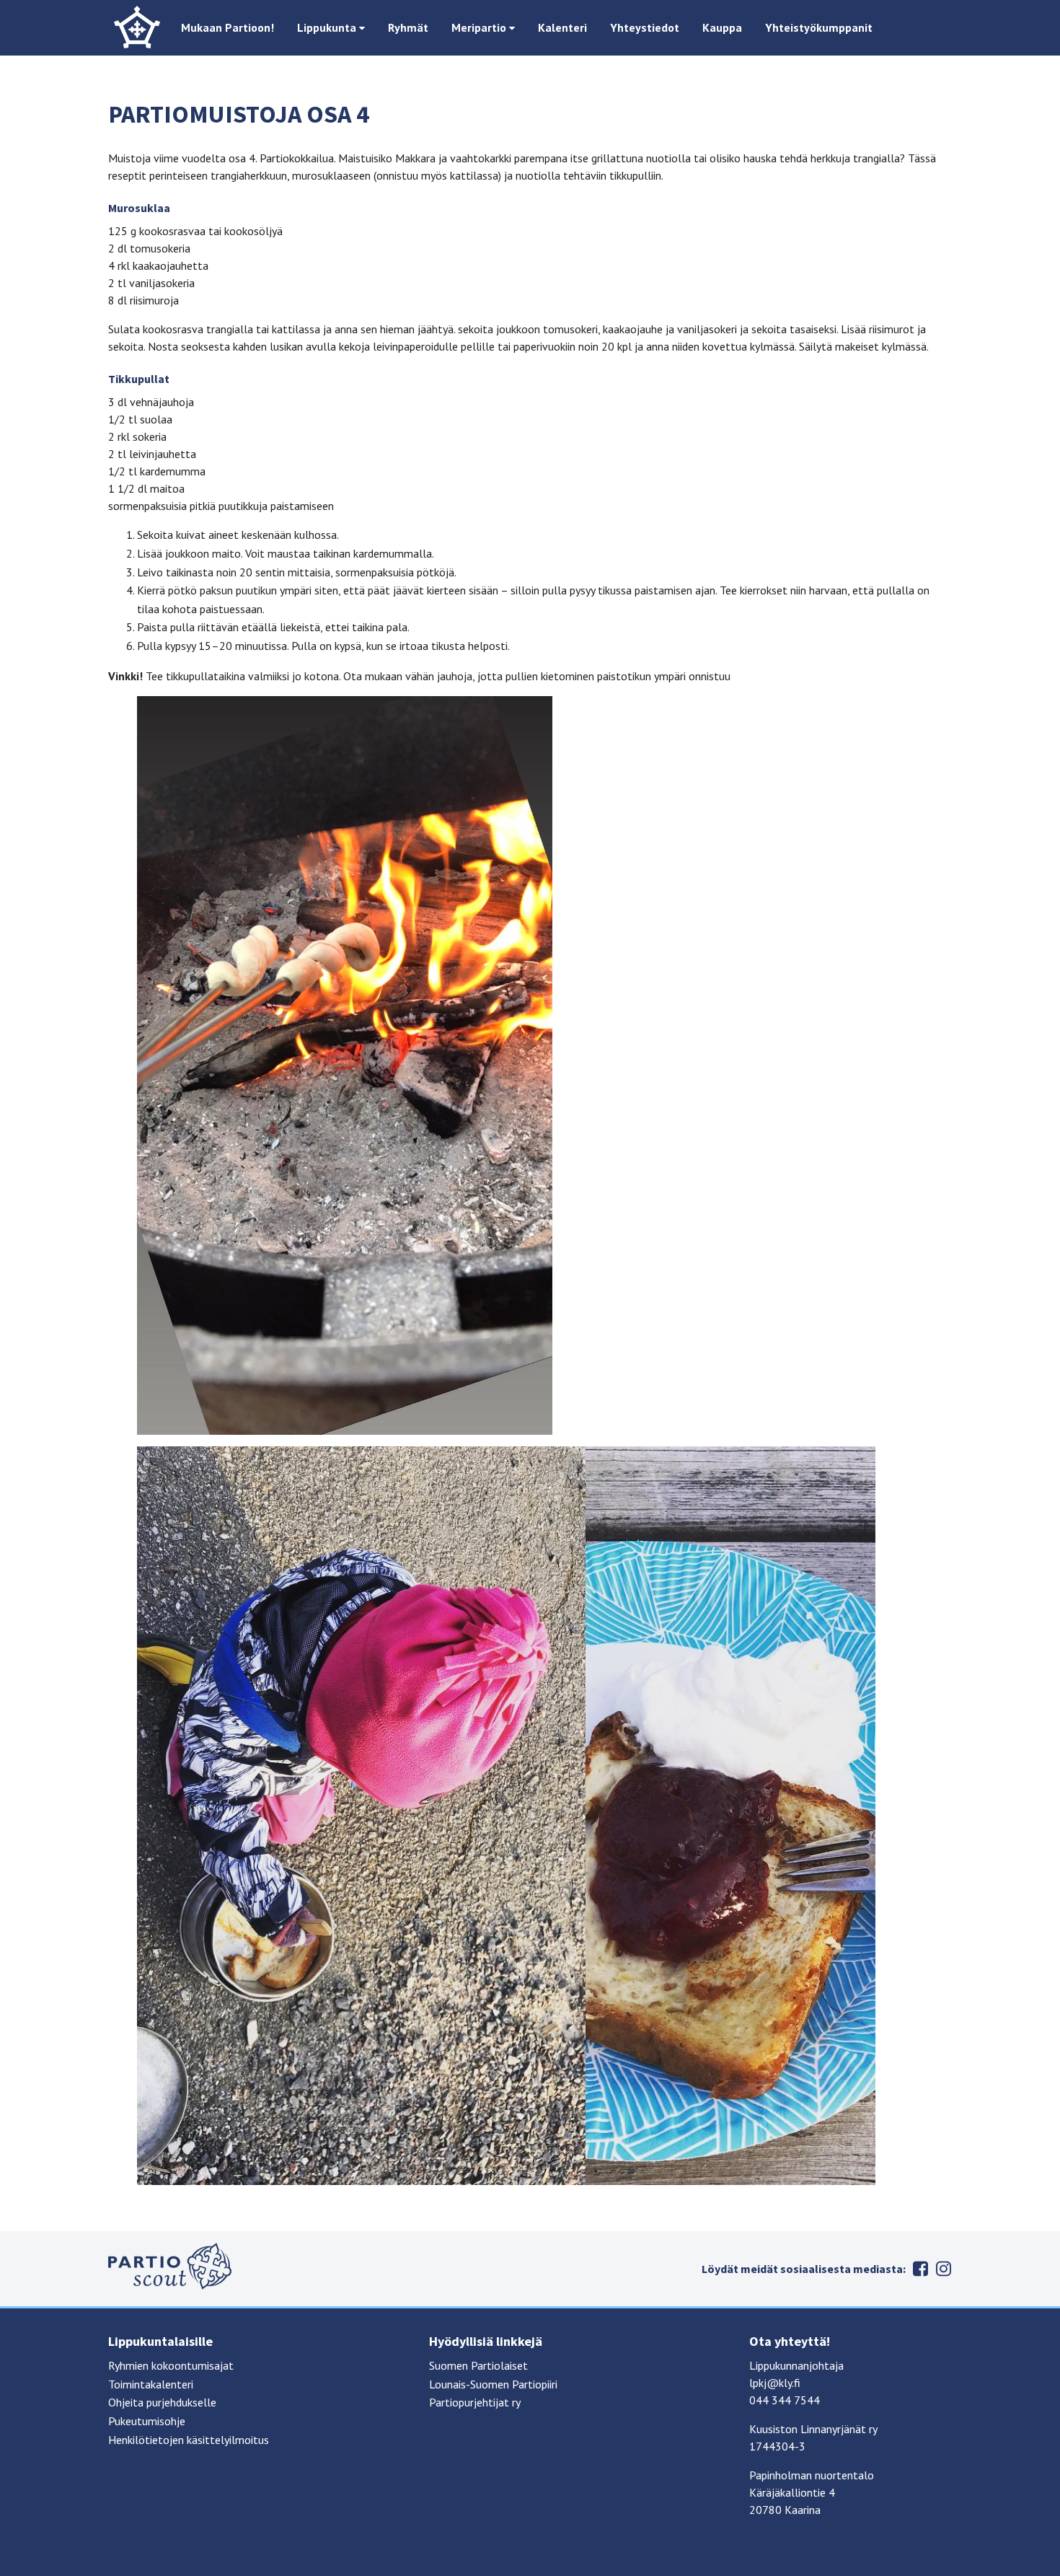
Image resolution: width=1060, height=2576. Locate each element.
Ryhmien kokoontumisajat (171, 2365)
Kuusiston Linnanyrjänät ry (813, 2429)
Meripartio (480, 27)
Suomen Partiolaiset (478, 2365)
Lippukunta (328, 27)
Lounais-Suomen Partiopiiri (493, 2384)
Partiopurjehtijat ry (475, 2402)
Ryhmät (408, 27)
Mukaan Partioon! (228, 27)
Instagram (943, 2269)
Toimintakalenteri (151, 2384)
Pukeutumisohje (147, 2421)
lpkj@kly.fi (775, 2383)
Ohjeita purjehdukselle (162, 2402)
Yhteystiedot (645, 27)
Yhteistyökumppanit (819, 27)
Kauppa (722, 27)
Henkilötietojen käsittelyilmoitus (189, 2440)
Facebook (920, 2269)
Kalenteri (562, 27)
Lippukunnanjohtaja (796, 2365)
